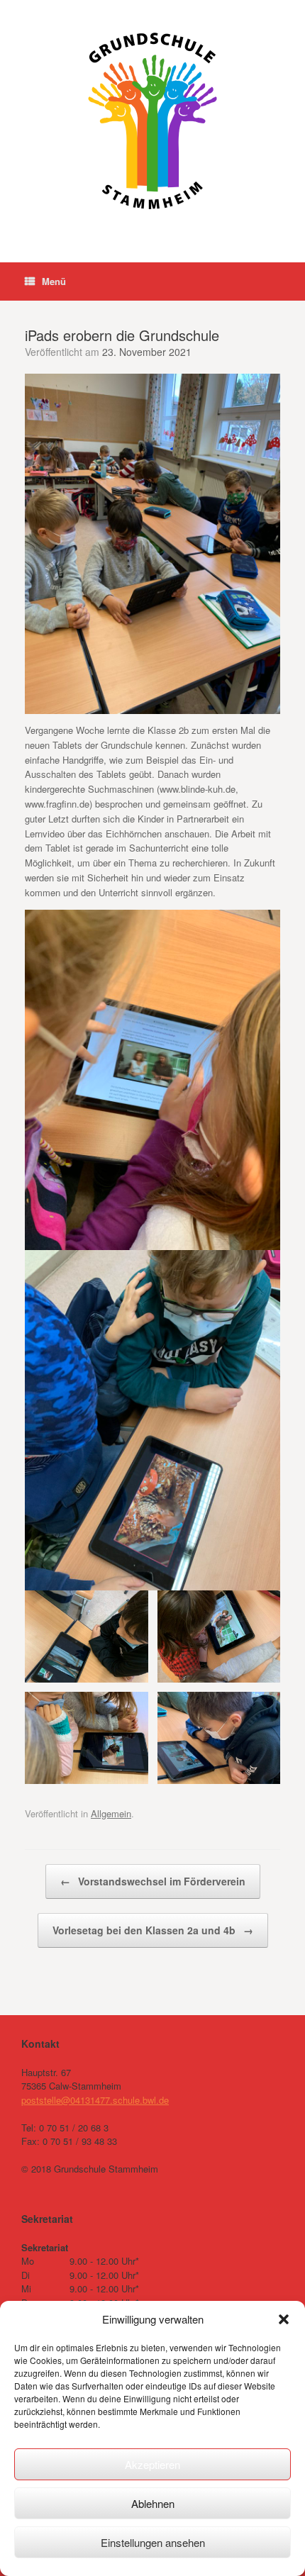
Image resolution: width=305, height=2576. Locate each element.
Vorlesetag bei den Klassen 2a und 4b (153, 1930)
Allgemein (111, 1813)
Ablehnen (153, 2503)
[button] (284, 2319)
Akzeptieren (152, 2464)
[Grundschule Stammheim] (152, 121)
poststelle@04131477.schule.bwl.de (95, 2100)
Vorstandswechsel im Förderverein (153, 1881)
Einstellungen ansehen (153, 2542)
